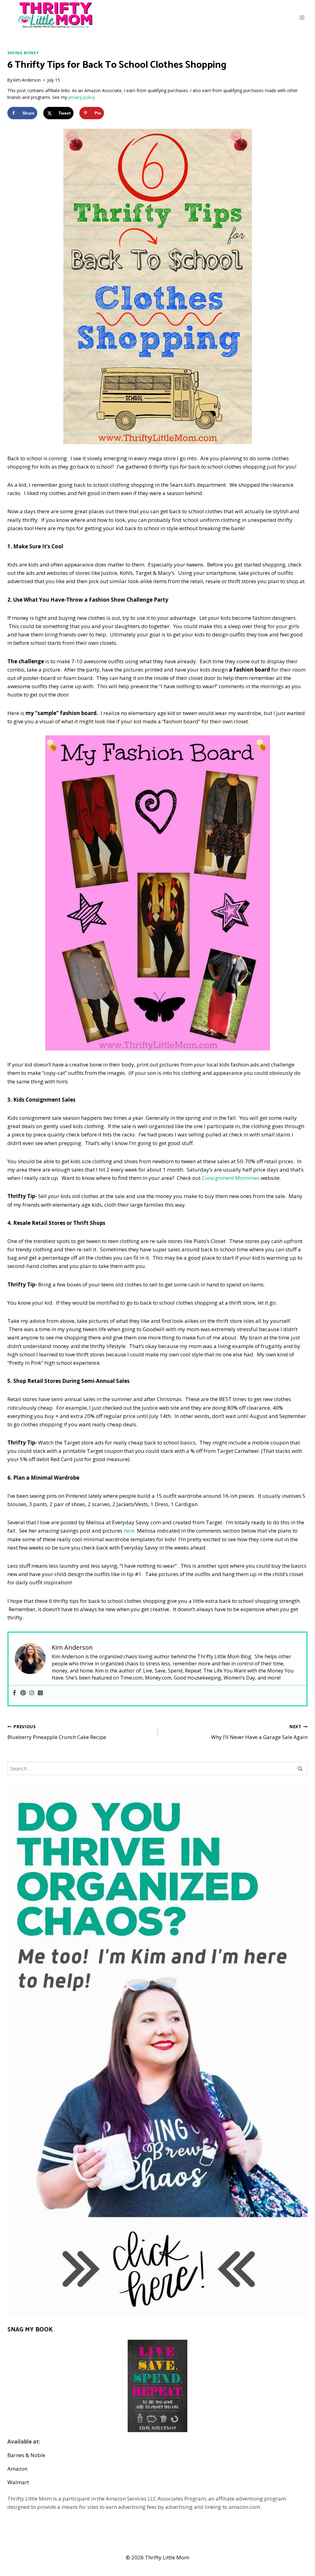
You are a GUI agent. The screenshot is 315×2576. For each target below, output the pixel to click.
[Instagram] (32, 1693)
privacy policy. (82, 97)
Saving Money (23, 53)
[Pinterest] (23, 1693)
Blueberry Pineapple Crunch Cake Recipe (57, 1732)
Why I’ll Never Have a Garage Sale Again (259, 1732)
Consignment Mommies (231, 1178)
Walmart (18, 2482)
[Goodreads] (40, 1693)
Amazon (17, 2469)
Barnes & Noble (26, 2455)
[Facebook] (14, 1693)
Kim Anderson (27, 80)
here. (130, 1531)
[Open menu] (302, 18)
